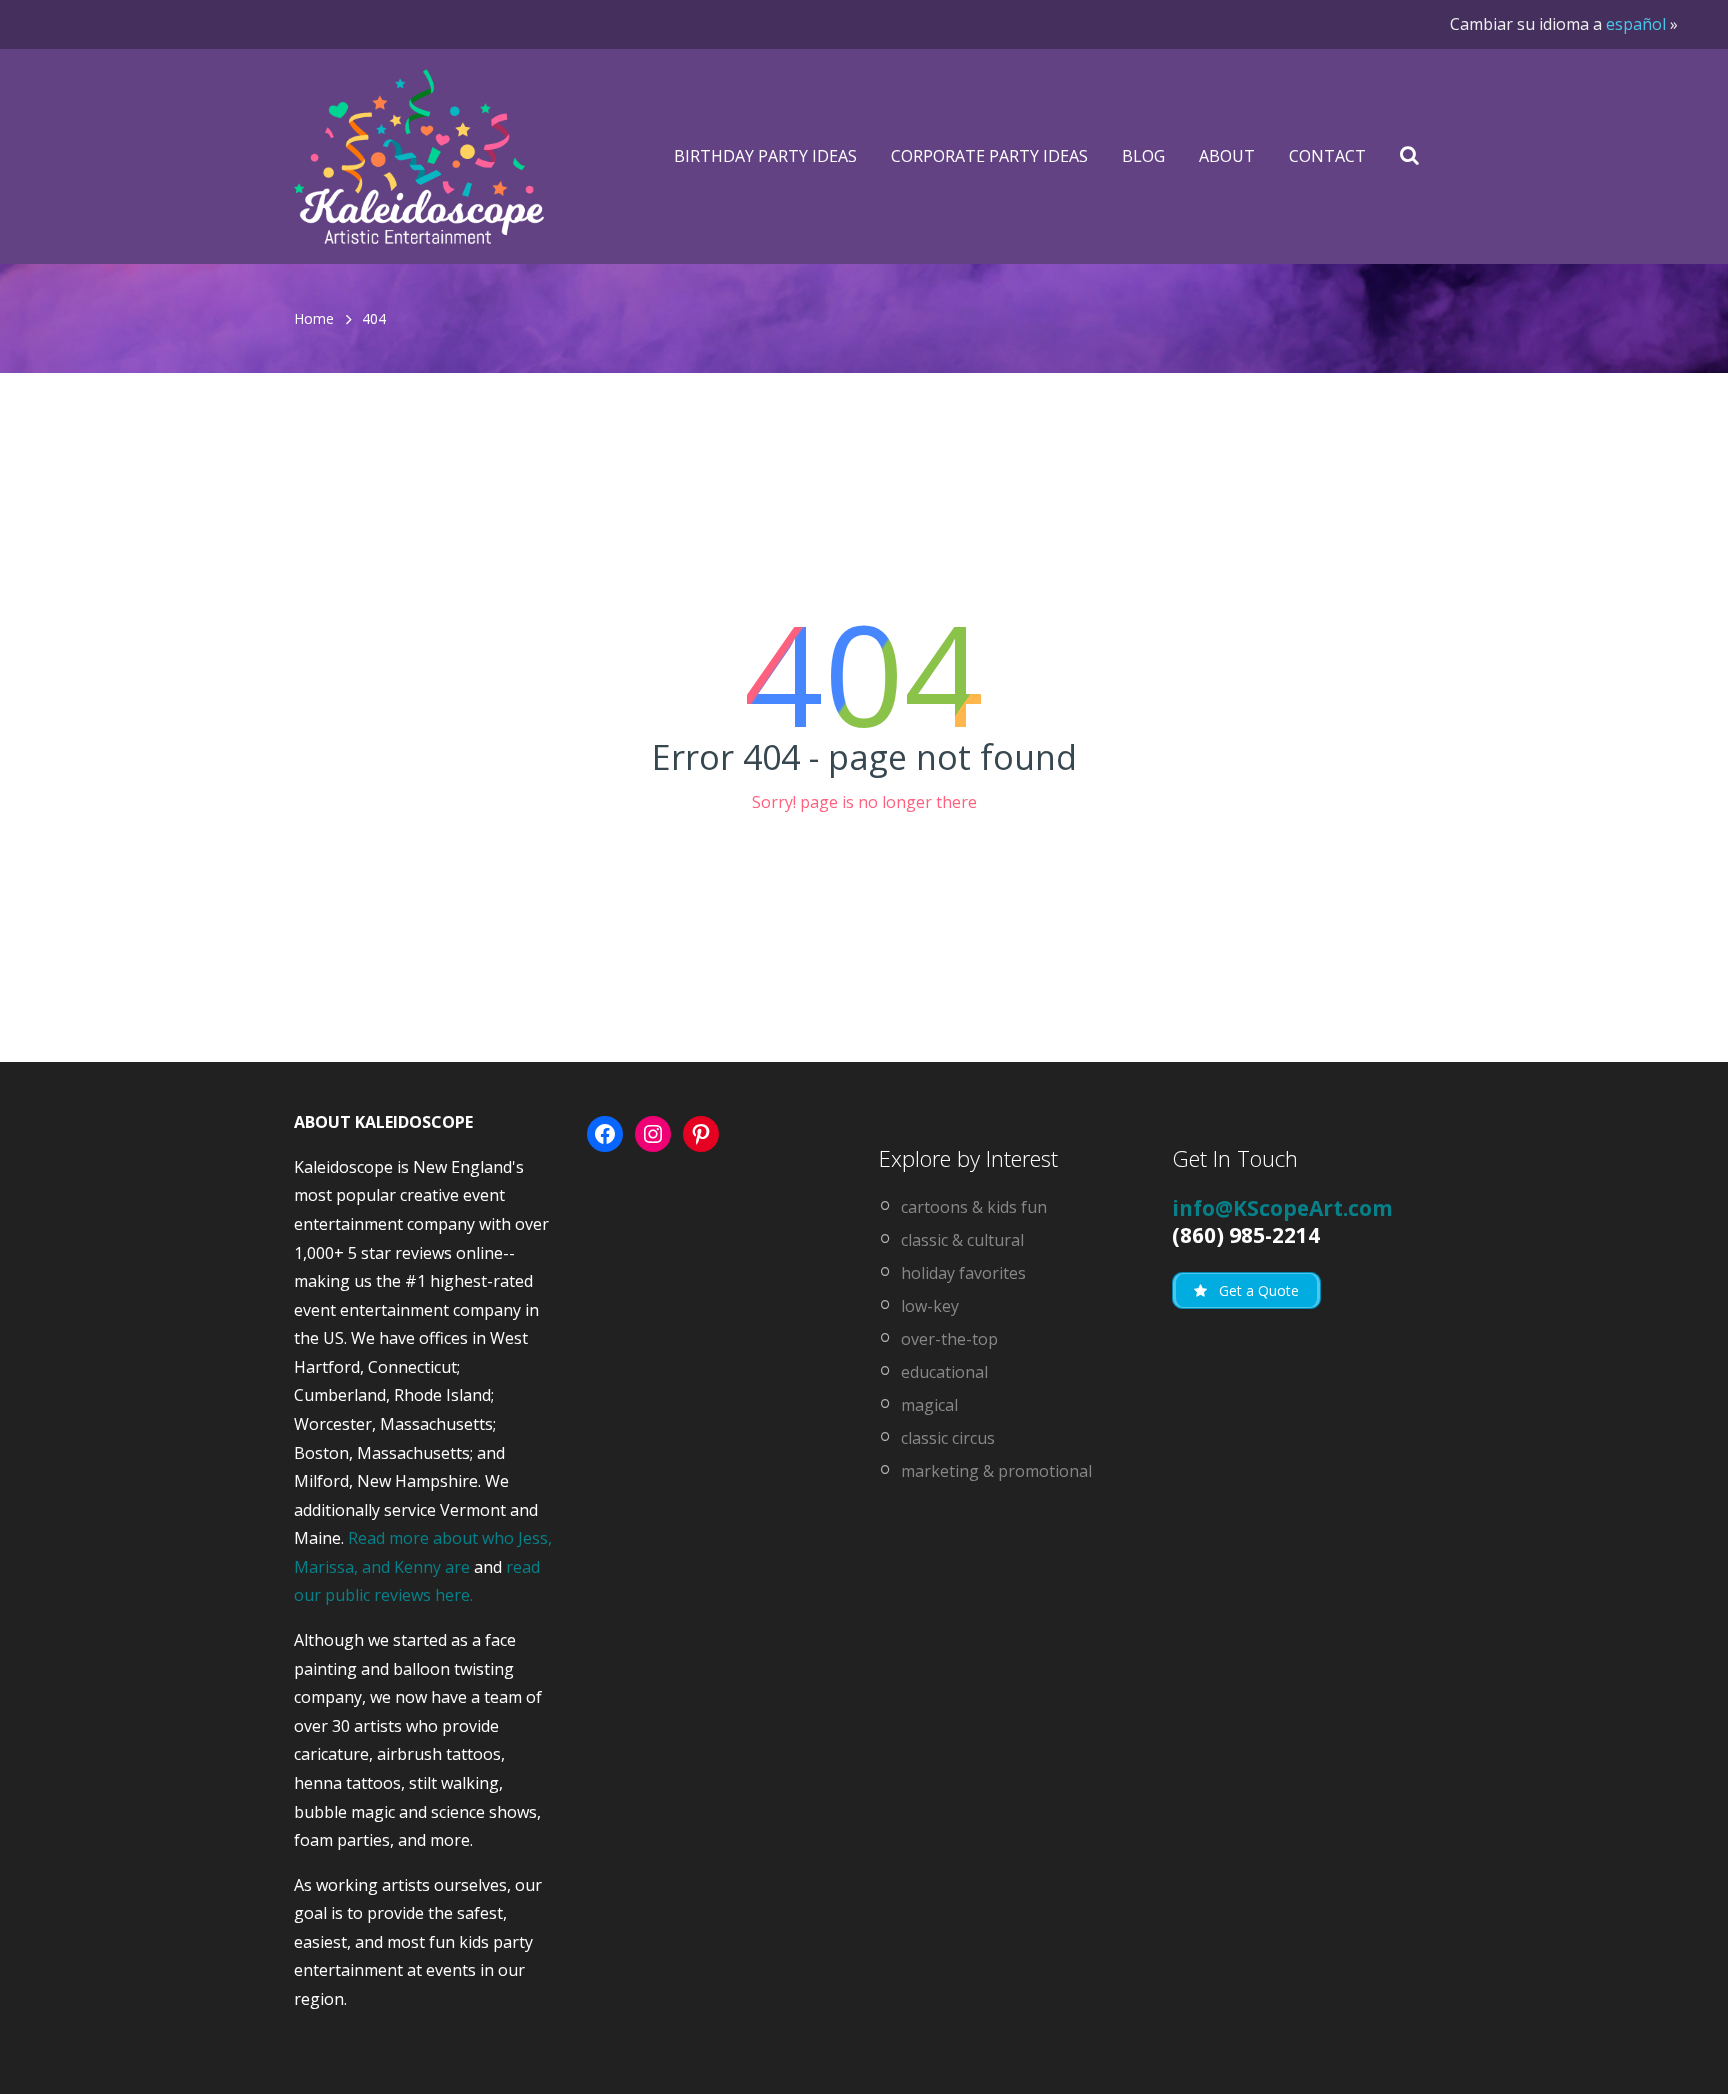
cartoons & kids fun (974, 1207)
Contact (1327, 156)
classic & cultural (962, 1240)
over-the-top (949, 1339)
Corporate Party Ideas (989, 156)
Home (314, 318)
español (1636, 24)
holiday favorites (963, 1273)
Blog (1143, 156)
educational (944, 1372)
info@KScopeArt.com (1282, 1208)
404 (374, 318)
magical (929, 1405)
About (1227, 156)
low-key (930, 1306)
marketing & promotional (996, 1471)
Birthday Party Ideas (765, 156)
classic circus (948, 1438)
